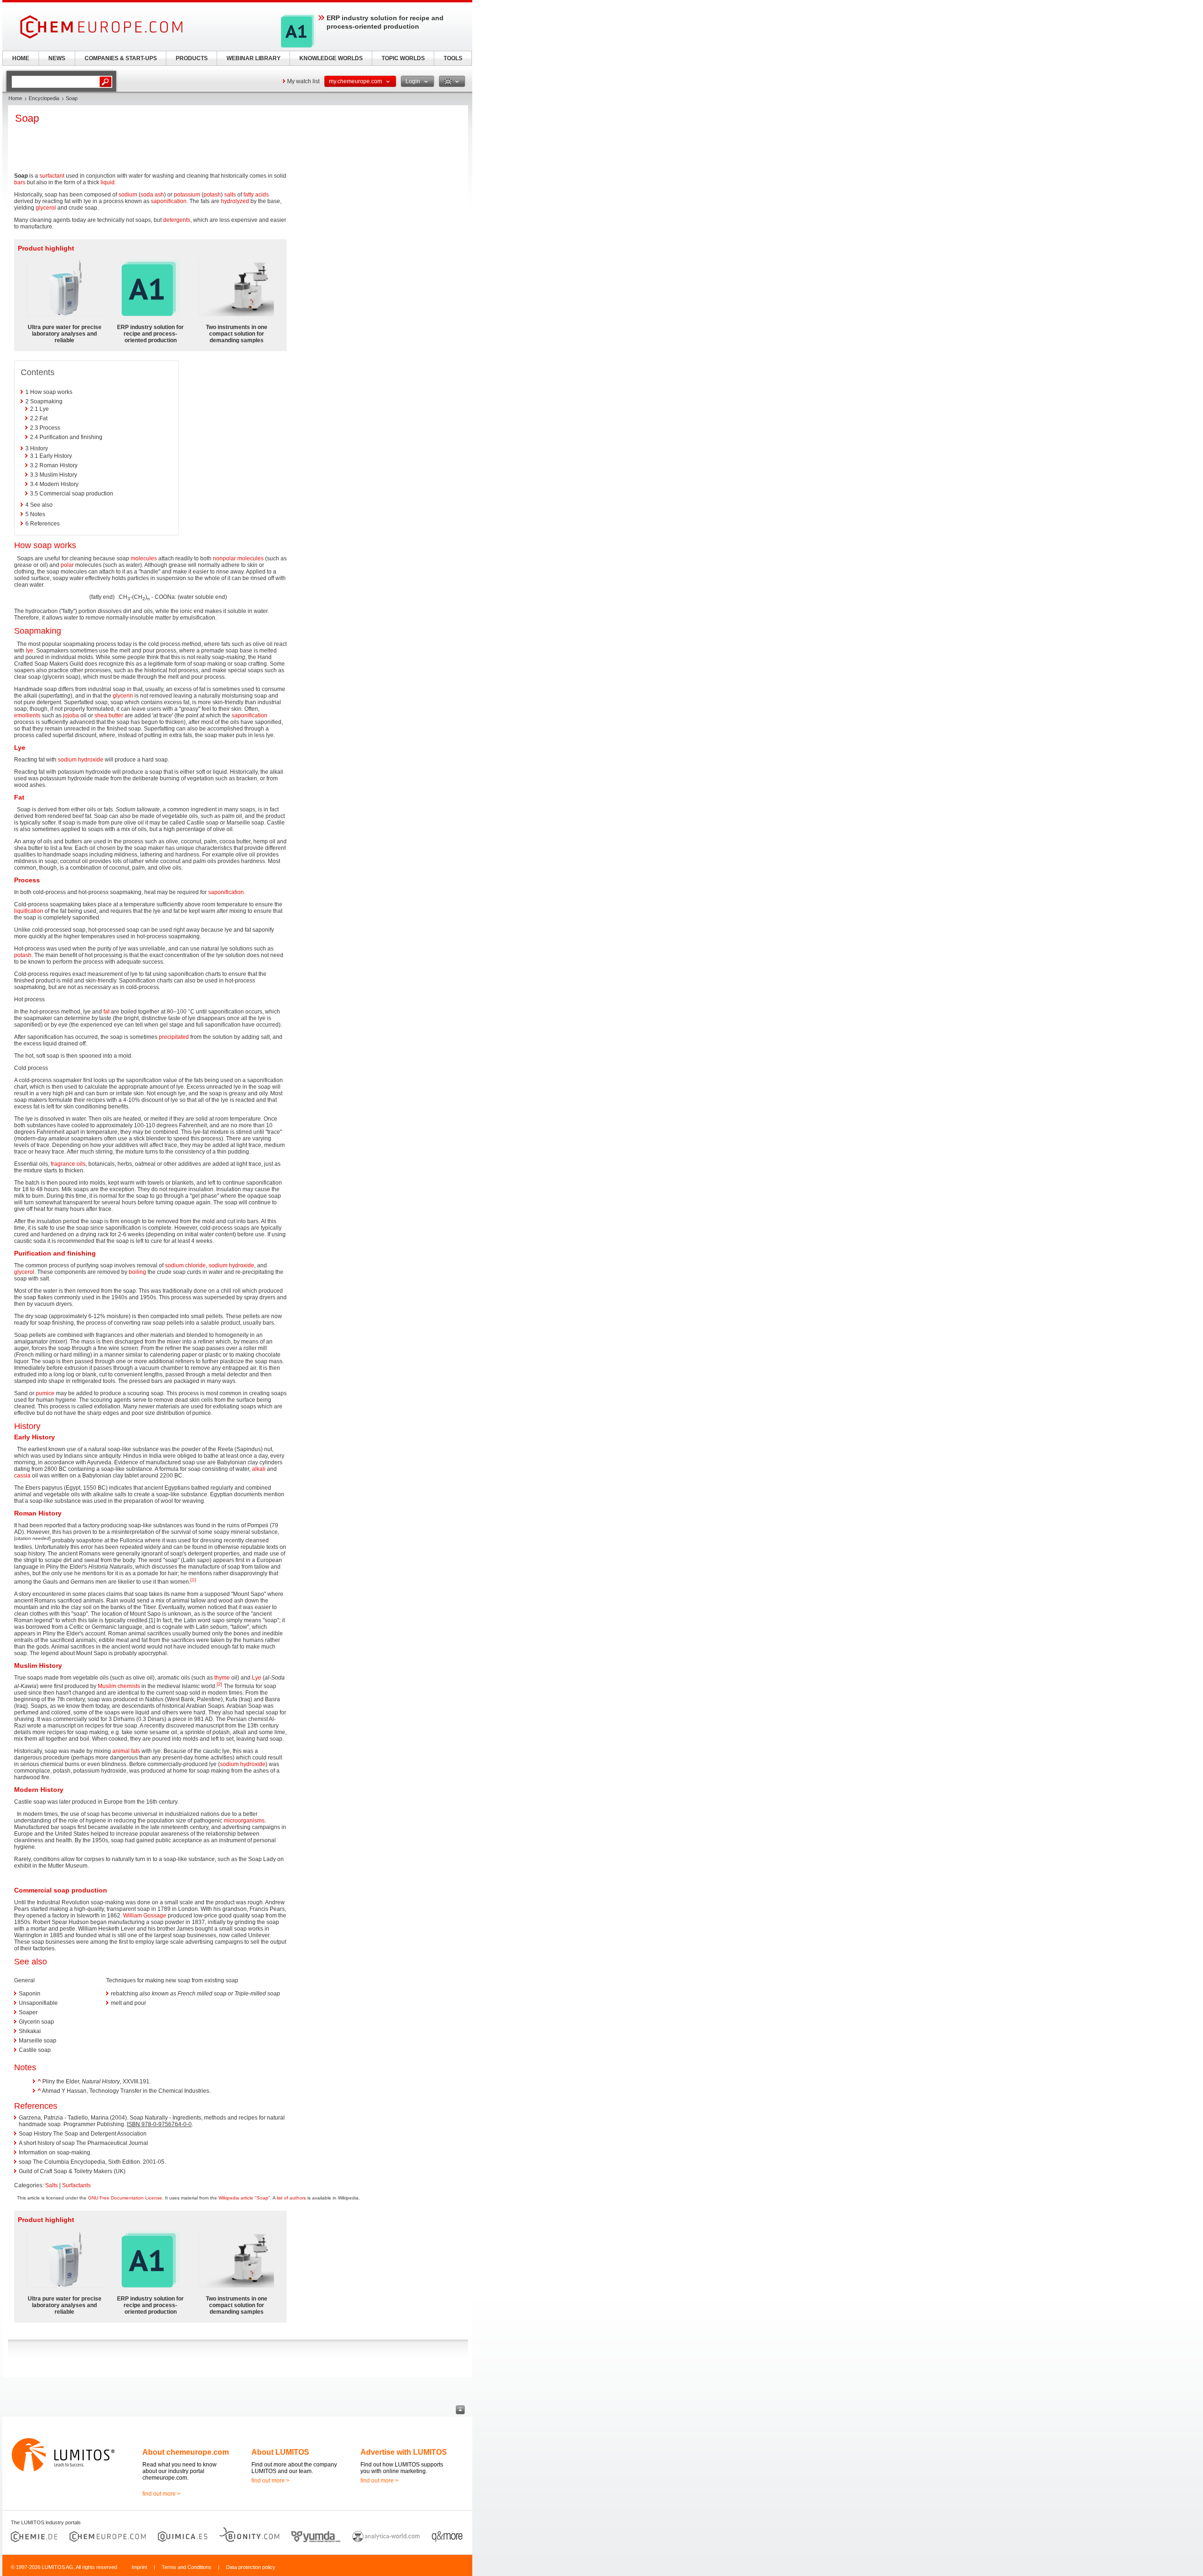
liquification (29, 911)
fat (106, 1012)
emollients (27, 715)
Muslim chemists (119, 1686)
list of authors (291, 2198)
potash (212, 195)
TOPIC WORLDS (403, 58)
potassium (187, 195)
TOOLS (453, 58)
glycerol (46, 208)
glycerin (123, 696)
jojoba (71, 715)
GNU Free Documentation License (125, 2198)
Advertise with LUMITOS (404, 2452)
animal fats (126, 1751)
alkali (259, 1469)
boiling (137, 1272)
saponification (169, 201)
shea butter (109, 715)
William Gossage (145, 1916)
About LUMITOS (280, 2452)
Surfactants (76, 2185)
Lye (257, 1678)
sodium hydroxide (81, 760)
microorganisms (244, 1821)
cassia (22, 1476)
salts (230, 195)
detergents (177, 220)
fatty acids (256, 195)
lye (30, 651)
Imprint (139, 2567)
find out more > (161, 2494)
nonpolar (224, 558)
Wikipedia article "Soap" (244, 2198)
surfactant (52, 176)
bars (20, 182)
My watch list (303, 81)
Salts (51, 2185)
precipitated (174, 1037)
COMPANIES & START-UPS (121, 58)
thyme (222, 1678)
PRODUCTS (192, 58)
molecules (144, 558)
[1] (193, 1580)
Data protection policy (251, 2567)
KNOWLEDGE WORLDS (331, 58)
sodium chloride (185, 1265)
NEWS (57, 58)
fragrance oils (68, 1164)
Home (15, 98)
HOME (21, 58)
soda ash (152, 195)
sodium (128, 195)
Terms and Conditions (187, 2567)
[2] (219, 1684)
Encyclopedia (44, 98)
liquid (108, 182)
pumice (45, 1393)
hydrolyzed (235, 201)
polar (67, 565)
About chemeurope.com (186, 2452)
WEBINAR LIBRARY (254, 58)
